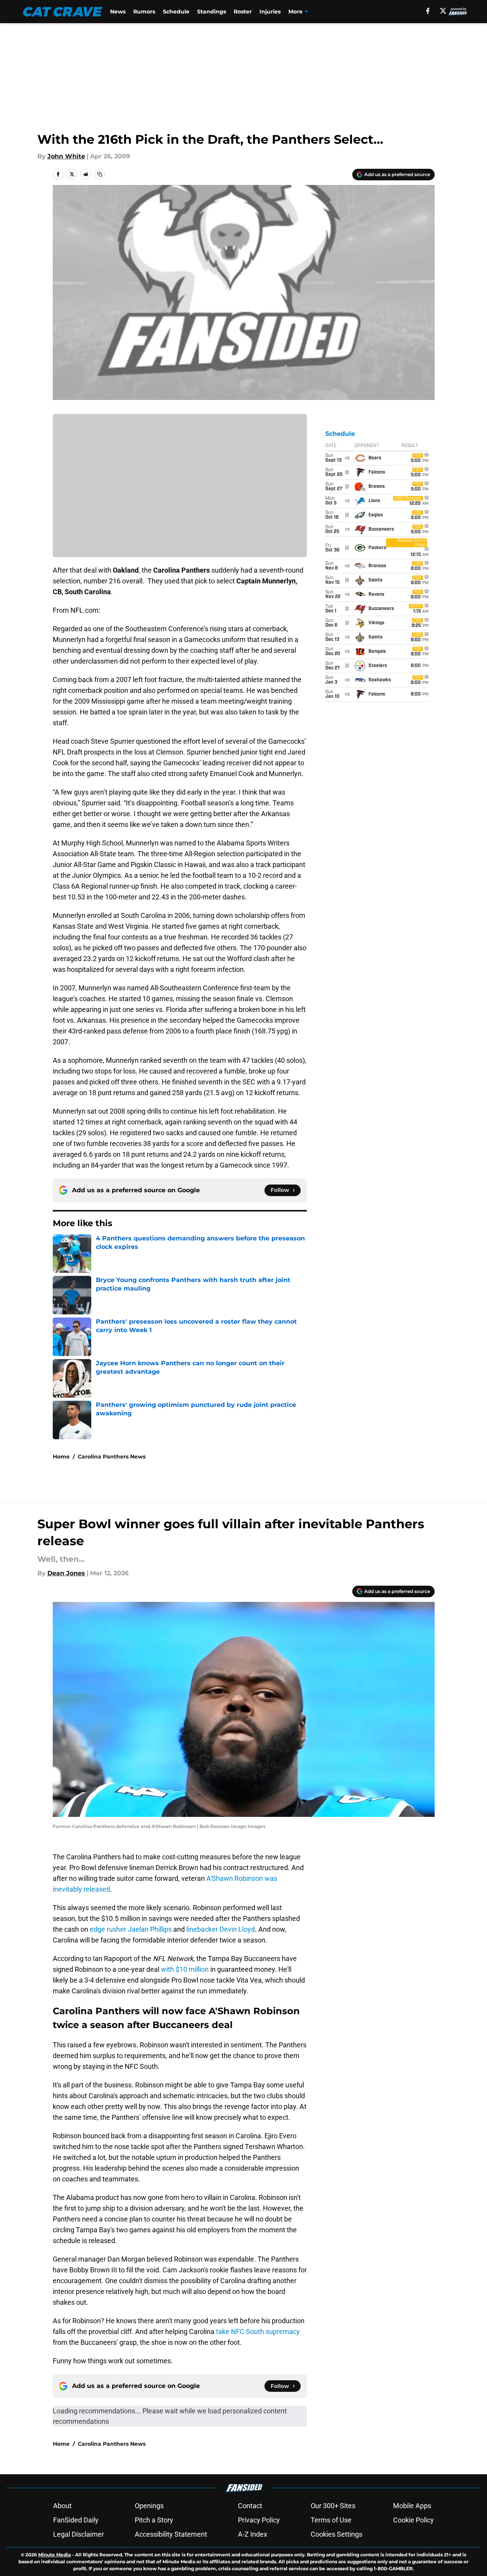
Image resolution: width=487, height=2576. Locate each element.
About (62, 2506)
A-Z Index (253, 2534)
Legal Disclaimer (79, 2534)
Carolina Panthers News (112, 1457)
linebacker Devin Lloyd (221, 1929)
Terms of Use (331, 2520)
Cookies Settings (336, 2534)
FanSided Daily (76, 2520)
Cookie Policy (413, 2520)
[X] (443, 11)
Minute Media (54, 2555)
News (118, 12)
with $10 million (185, 1969)
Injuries (270, 12)
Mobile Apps (412, 2506)
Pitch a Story (154, 2520)
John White (66, 156)
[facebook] (428, 11)
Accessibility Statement (171, 2534)
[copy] (100, 174)
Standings (212, 12)
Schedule (176, 12)
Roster (243, 12)
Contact (250, 2506)
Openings (149, 2506)
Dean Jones (66, 1573)
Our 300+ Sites (333, 2506)
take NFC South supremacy (258, 2332)
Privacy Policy (259, 2520)
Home (61, 1457)
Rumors (144, 12)
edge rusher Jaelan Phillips (131, 1929)
